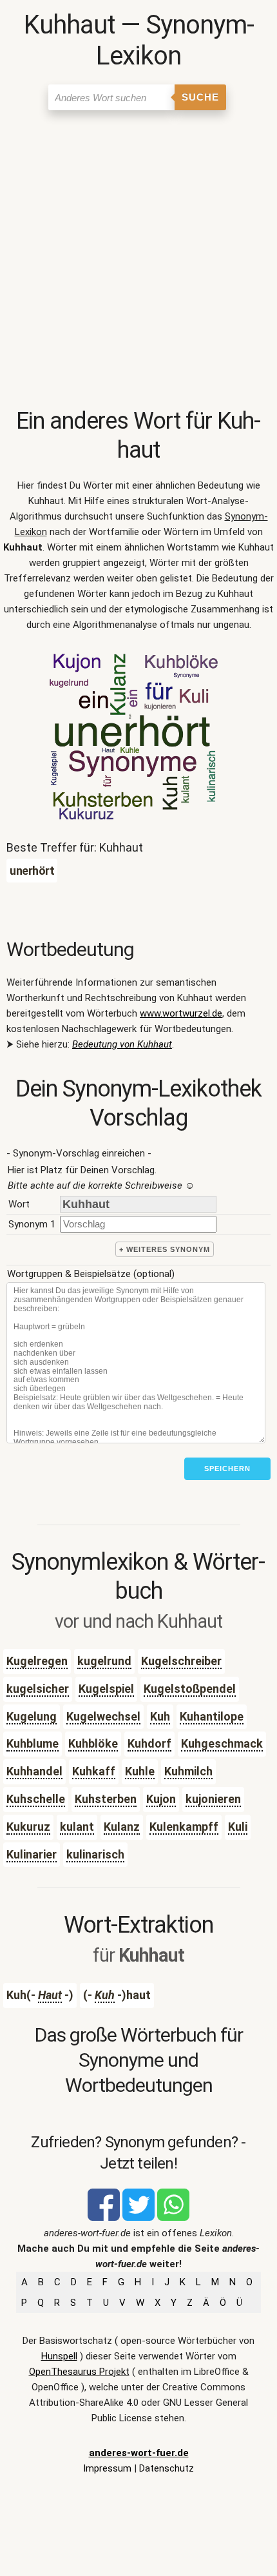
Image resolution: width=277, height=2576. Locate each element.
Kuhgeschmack (222, 1743)
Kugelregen (37, 1661)
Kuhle (140, 1771)
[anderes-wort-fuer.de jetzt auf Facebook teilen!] (104, 2218)
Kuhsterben (106, 1799)
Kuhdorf (149, 1743)
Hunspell (59, 2356)
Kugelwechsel (103, 1716)
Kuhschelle (36, 1799)
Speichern (227, 1469)
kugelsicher (38, 1689)
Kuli (238, 1827)
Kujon (161, 1799)
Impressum (107, 2468)
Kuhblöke (93, 1743)
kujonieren (213, 1799)
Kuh (160, 1716)
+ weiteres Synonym (165, 1249)
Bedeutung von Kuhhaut (122, 1044)
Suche (200, 97)
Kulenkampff (184, 1827)
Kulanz (122, 1827)
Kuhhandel (34, 1771)
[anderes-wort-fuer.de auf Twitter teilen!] (138, 2218)
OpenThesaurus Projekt (79, 2372)
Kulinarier (32, 1854)
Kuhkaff (94, 1771)
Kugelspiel (106, 1689)
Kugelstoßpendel (190, 1689)
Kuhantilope (212, 1716)
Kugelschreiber (181, 1661)
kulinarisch (95, 1854)
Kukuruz (28, 1827)
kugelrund (104, 1661)
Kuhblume (33, 1743)
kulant (77, 1827)
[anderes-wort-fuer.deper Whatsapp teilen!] (173, 2218)
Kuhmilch (188, 1771)
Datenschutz (167, 2468)
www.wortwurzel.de (181, 1013)
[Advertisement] (138, 262)
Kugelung (32, 1716)
